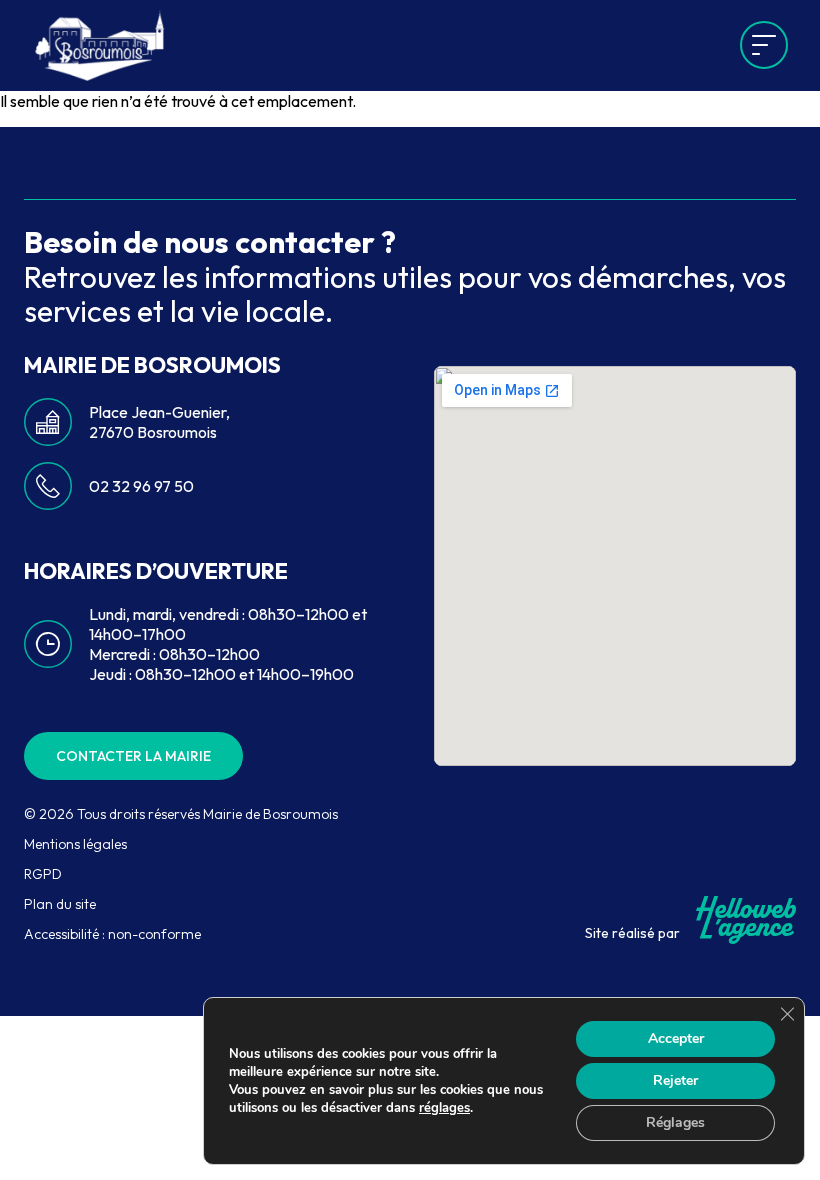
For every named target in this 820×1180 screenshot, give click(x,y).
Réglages (675, 1122)
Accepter (676, 1038)
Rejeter (675, 1080)
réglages (444, 1108)
